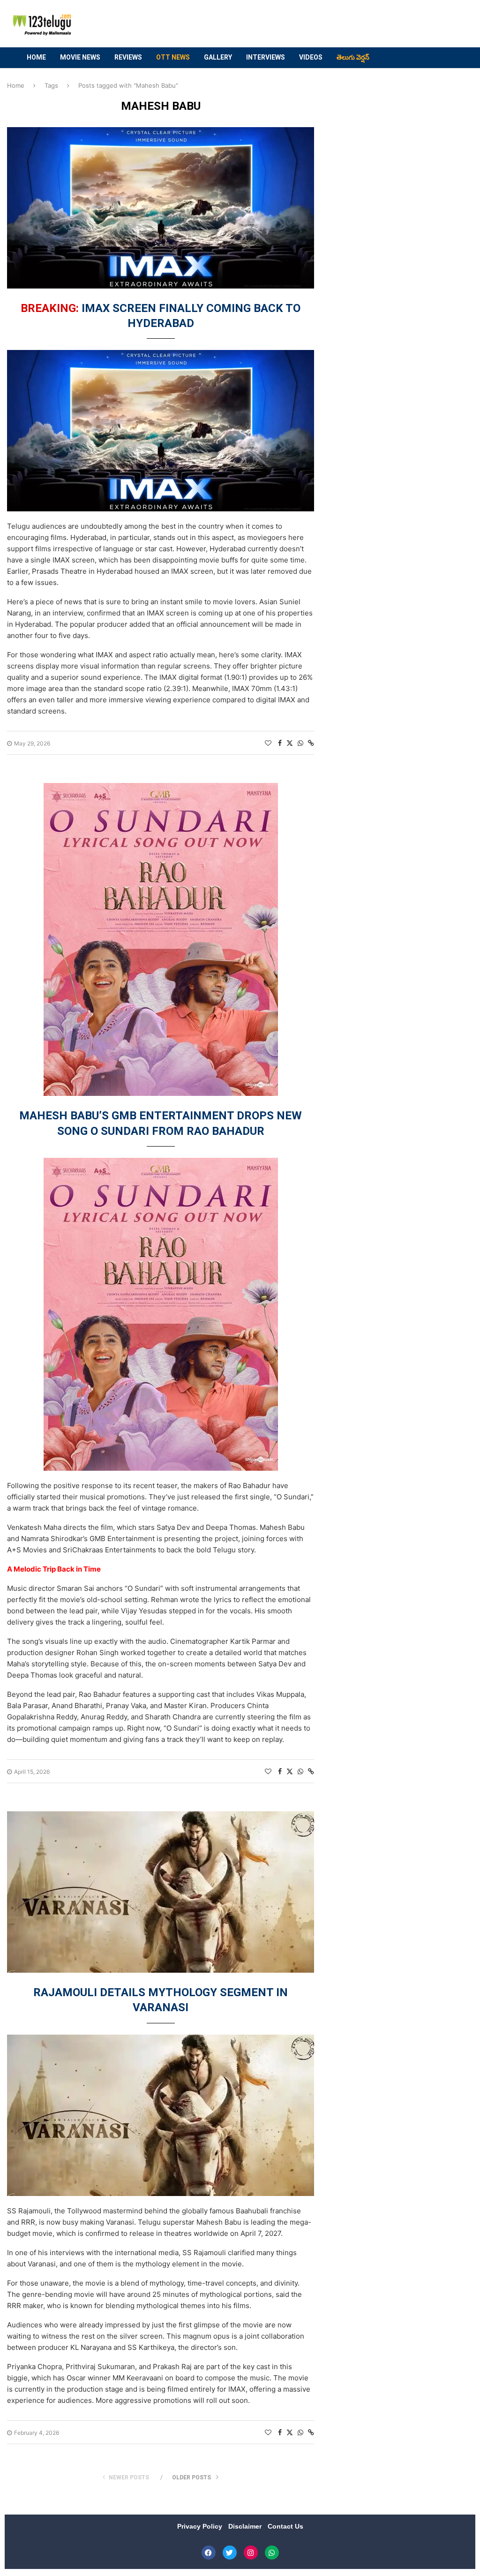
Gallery (218, 57)
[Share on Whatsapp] (300, 743)
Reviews (128, 57)
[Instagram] (251, 2553)
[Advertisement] (290, 24)
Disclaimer (246, 2526)
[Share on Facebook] (280, 743)
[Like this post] (268, 743)
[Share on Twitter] (290, 743)
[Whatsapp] (272, 2553)
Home (36, 57)
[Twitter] (230, 2553)
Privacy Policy (201, 2526)
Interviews (266, 57)
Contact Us (285, 2526)
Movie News (80, 57)
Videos (311, 57)
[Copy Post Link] (311, 743)
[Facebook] (209, 2553)
